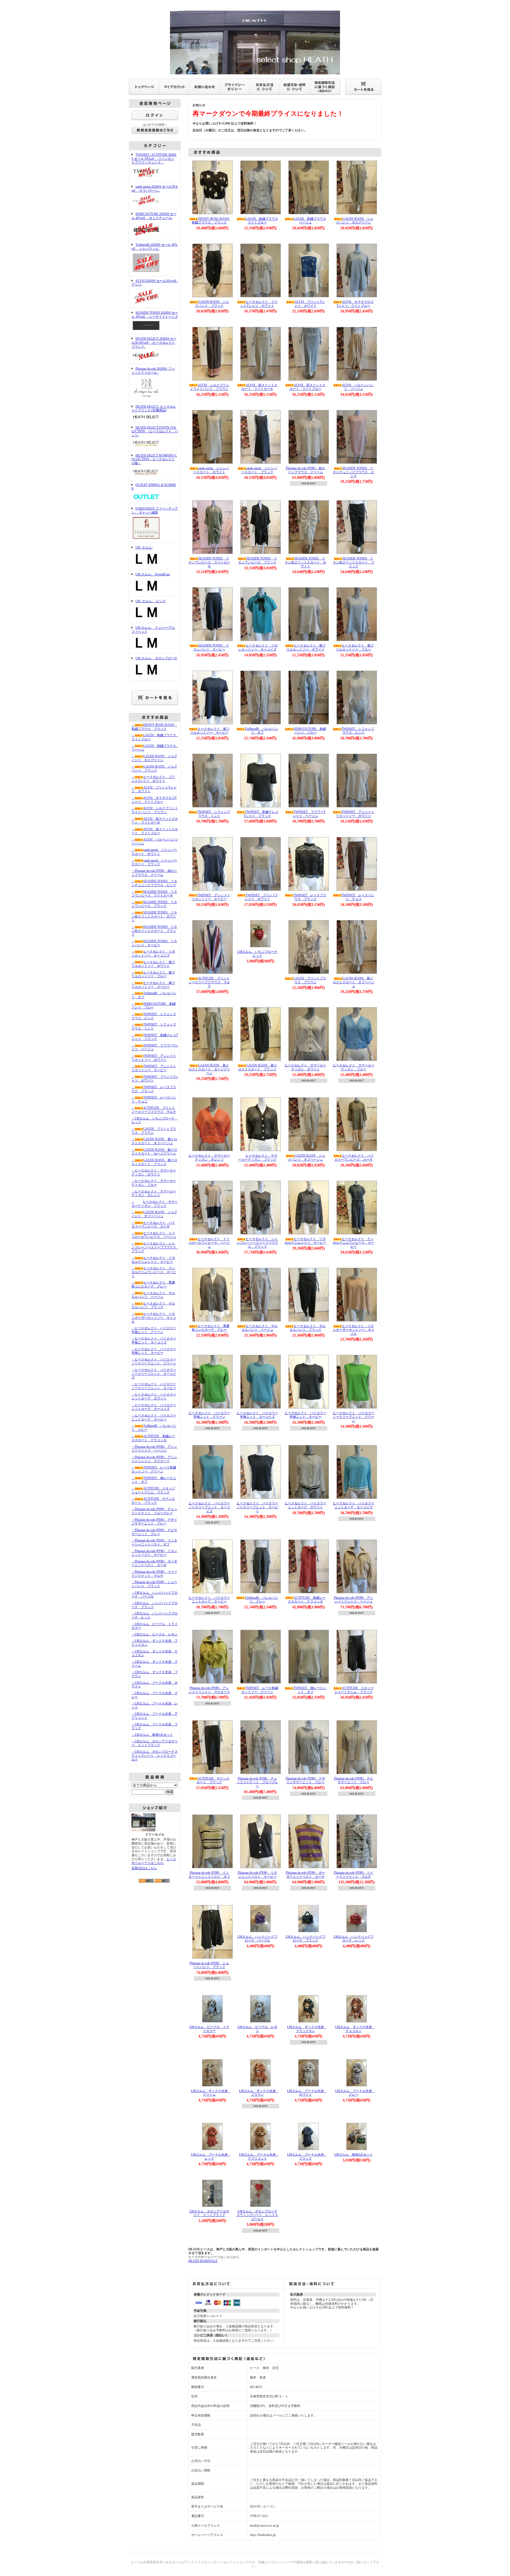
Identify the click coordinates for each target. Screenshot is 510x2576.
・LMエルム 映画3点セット (152, 1735)
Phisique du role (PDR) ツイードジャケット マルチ (354, 1875)
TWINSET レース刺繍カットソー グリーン (260, 1690)
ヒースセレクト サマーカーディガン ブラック (258, 1158)
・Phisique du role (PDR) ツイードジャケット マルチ (154, 1574)
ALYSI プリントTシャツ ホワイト (310, 304)
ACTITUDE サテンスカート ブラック (213, 1780)
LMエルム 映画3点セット (354, 2155)
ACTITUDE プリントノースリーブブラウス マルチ (209, 982)
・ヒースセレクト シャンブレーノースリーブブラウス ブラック (155, 1247)
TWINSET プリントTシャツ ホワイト (261, 897)
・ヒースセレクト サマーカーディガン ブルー (154, 1183)
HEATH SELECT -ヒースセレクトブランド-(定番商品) (154, 409)
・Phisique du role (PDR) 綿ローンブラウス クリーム (154, 873)
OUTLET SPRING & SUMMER (154, 487)
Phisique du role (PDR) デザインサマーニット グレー (305, 1780)
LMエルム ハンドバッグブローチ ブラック (305, 1939)
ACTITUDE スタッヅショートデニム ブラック (354, 1690)
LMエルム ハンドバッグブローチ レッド (354, 1939)
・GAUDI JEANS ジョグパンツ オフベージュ (154, 1214)
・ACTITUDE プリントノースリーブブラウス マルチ (154, 1110)
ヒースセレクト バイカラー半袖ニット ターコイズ (257, 1415)
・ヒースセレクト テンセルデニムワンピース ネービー (154, 1272)
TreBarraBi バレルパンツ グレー (262, 1600)
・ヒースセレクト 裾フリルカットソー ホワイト (153, 964)
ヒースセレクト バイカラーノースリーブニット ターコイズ (209, 1507)
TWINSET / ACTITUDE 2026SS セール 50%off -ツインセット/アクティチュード (154, 159)
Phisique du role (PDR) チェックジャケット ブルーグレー (257, 1782)
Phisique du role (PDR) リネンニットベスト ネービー (257, 1875)
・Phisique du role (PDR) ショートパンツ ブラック (154, 1584)
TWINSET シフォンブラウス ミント (214, 814)
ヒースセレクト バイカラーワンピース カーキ (354, 1158)
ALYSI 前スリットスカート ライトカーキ (259, 387)
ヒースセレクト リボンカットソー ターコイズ (258, 647)
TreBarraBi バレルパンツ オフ (262, 731)
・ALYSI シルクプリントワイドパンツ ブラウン (155, 810)
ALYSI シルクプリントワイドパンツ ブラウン (210, 387)
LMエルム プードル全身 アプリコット (259, 2157)
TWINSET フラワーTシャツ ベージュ (309, 814)
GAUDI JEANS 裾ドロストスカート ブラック (258, 1067)
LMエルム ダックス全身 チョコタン (355, 2029)
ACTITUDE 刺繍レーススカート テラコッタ (307, 1600)
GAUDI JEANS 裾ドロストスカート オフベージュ (354, 982)
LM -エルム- (144, 548)
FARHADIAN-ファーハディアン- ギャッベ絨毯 (155, 511)
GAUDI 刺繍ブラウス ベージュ (311, 221)
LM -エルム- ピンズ (150, 601)
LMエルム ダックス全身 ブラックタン (307, 2029)
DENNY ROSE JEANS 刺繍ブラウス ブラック (212, 221)
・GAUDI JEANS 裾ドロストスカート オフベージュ (154, 1141)
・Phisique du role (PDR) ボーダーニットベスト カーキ (154, 1563)
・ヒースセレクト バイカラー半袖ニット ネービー (154, 1351)
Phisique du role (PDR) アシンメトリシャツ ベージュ (354, 1600)
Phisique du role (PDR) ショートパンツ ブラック (209, 1965)
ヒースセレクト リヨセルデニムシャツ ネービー (305, 1241)
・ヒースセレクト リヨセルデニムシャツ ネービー (153, 1260)
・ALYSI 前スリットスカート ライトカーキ (155, 821)
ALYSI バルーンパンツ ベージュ (358, 387)
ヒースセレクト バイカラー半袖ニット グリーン (209, 1415)
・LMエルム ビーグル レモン (155, 1634)
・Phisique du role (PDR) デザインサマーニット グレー (154, 1522)
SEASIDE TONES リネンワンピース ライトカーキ (209, 562)
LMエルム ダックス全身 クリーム (211, 2093)
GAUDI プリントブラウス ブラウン (310, 980)
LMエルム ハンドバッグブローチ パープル (257, 1939)
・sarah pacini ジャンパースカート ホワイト (154, 852)
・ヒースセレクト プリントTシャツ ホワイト (153, 779)
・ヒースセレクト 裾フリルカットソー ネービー (153, 985)
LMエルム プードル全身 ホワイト (307, 2093)
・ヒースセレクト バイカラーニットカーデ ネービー (154, 1417)
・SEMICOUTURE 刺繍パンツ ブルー (154, 1006)
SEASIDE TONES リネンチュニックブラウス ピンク (354, 472)
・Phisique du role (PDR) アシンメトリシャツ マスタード (154, 1459)
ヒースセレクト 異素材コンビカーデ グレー (211, 1328)
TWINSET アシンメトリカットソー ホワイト (355, 814)
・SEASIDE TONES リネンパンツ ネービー (154, 943)
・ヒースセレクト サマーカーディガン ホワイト (154, 1172)
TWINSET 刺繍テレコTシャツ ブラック (261, 814)
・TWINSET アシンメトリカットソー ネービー (154, 1068)
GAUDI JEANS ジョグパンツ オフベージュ (307, 1158)
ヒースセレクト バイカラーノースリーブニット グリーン (354, 1417)
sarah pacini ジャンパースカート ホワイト (211, 470)
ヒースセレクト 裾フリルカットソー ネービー (210, 731)
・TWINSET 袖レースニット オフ (154, 1480)
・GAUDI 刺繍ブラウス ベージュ (155, 748)
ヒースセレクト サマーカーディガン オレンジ (209, 1158)
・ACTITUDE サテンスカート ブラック (153, 1501)
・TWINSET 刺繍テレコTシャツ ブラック (155, 1037)
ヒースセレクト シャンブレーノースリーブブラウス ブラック (257, 1243)
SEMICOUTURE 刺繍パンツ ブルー (310, 731)
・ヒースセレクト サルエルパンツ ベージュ (153, 1295)
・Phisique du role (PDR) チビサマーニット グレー (154, 1532)
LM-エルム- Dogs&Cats (153, 574)
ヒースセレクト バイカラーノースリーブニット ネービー (257, 1507)
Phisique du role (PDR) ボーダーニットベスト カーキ (305, 1875)
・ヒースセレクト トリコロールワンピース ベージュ (154, 1235)
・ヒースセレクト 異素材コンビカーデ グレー (153, 1284)
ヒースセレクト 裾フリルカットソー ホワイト (306, 647)
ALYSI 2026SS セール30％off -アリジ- (155, 283)
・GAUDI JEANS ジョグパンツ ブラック (154, 768)
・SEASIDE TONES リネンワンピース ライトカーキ (154, 894)
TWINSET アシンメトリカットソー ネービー (211, 897)
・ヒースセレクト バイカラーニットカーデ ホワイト (154, 1396)
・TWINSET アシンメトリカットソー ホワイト (154, 1058)
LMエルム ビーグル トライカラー (209, 2029)
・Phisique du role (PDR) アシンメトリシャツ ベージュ (154, 1449)
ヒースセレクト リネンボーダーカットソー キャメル (354, 1330)
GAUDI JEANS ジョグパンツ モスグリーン (355, 221)
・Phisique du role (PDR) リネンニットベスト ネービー (154, 1553)
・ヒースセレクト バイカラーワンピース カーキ (153, 1225)
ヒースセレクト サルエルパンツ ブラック (308, 1328)
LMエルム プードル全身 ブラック (307, 2157)
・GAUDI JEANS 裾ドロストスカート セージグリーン (154, 1152)
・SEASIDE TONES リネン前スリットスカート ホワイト (154, 916)
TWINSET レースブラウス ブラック (310, 897)
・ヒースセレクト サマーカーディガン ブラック (155, 1204)
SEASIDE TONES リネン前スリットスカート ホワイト (305, 562)
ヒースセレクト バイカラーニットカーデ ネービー (209, 1600)
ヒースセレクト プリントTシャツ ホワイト (259, 304)
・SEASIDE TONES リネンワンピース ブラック (154, 904)
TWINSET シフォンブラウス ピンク (358, 731)
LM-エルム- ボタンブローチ (156, 658)
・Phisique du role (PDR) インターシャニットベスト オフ (154, 1542)
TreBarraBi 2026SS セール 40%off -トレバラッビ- (154, 247)
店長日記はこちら (144, 1868)
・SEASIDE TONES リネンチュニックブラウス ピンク (154, 883)
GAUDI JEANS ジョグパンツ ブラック (212, 304)
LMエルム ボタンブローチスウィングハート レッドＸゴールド (257, 2215)
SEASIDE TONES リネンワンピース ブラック (258, 560)
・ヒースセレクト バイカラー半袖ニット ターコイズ (154, 1340)
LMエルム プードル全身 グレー (355, 2093)
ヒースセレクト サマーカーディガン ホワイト (305, 1067)
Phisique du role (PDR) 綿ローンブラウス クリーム (305, 470)
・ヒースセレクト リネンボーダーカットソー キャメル (154, 1318)
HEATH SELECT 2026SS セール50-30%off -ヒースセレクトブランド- (154, 343)
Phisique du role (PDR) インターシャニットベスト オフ (209, 1875)
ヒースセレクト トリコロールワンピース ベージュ (209, 1243)
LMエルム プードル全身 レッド (211, 2157)
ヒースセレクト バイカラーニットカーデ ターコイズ (354, 1505)
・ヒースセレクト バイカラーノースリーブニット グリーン (154, 1361)
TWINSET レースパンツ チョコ (358, 897)
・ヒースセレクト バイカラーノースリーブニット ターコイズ (154, 1374)
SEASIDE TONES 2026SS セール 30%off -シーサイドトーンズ (155, 315)
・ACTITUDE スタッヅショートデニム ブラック (153, 1490)
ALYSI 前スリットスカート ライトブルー (307, 387)
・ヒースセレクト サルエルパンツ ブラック (153, 1305)
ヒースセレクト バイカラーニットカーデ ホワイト (305, 1505)
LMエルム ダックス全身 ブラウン (259, 2093)
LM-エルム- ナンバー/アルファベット (153, 630)
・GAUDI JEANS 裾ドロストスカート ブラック (154, 1162)
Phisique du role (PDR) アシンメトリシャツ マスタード (209, 1690)
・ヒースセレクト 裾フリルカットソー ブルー (153, 974)
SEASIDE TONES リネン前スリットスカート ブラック (354, 562)
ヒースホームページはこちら (154, 1861)
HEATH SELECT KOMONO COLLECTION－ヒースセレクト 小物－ (154, 459)
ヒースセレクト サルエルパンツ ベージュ (260, 1328)
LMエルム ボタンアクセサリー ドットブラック (209, 2213)
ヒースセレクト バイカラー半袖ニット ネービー (305, 1415)
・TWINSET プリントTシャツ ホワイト (155, 1079)
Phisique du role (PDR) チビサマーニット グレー (354, 1780)
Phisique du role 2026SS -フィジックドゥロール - (153, 371)
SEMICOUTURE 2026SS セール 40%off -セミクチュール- (154, 216)
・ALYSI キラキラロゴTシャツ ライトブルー (154, 800)
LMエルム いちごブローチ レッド (259, 954)
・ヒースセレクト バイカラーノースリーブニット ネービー (154, 1386)
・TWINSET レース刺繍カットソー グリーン (154, 1469)
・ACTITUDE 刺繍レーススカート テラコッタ (153, 1438)
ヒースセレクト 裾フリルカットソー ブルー (355, 647)
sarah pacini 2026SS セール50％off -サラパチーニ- (155, 189)
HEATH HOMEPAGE (203, 2261)
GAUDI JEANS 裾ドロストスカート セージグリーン (209, 1069)
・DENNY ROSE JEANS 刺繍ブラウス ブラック (154, 727)
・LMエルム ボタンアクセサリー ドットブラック (155, 1743)
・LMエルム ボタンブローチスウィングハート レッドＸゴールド (155, 1756)
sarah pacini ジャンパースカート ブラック (259, 470)
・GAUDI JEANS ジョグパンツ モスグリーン (154, 758)
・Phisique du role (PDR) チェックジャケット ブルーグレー (154, 1511)
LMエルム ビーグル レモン (257, 2029)
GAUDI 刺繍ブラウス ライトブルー (263, 221)
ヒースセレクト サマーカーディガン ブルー (354, 1067)
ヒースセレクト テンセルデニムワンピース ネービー (354, 1243)
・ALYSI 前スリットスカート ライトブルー (155, 831)
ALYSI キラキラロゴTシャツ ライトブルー (355, 304)
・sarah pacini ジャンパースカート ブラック (154, 862)
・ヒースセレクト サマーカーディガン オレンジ (154, 1193)
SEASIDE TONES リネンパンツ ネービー (211, 647)
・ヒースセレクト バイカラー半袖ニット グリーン (154, 1330)
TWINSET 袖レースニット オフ (310, 1690)
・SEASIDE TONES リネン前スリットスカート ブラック (154, 931)
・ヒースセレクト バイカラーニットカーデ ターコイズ (154, 1407)
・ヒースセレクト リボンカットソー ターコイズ (153, 953)
